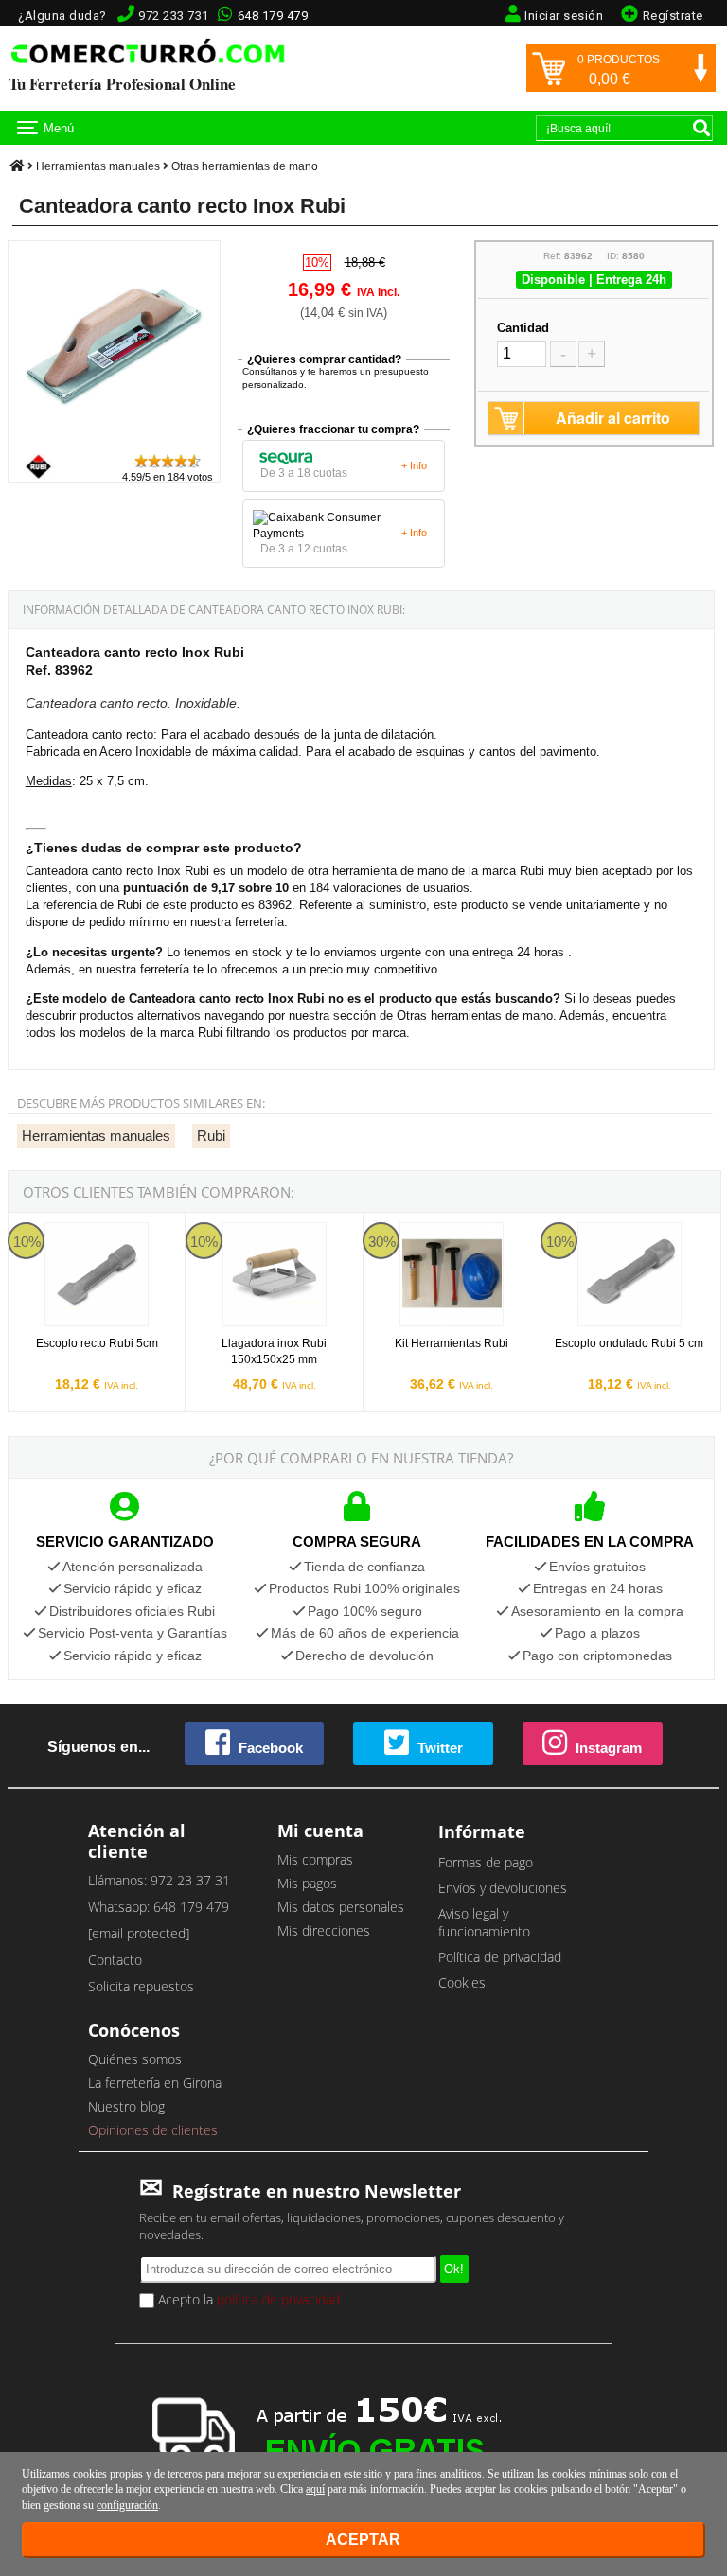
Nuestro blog (126, 2106)
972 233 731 (174, 16)
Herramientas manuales (98, 166)
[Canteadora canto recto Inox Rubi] (114, 443)
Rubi (211, 1136)
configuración (127, 2505)
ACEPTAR (363, 2540)
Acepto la (247, 2299)
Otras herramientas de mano (245, 166)
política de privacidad (278, 2299)
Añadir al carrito (613, 418)
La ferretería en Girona (155, 2083)
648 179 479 (273, 16)
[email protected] (139, 1933)
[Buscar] (701, 128)
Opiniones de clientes (153, 2130)
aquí (315, 2489)
